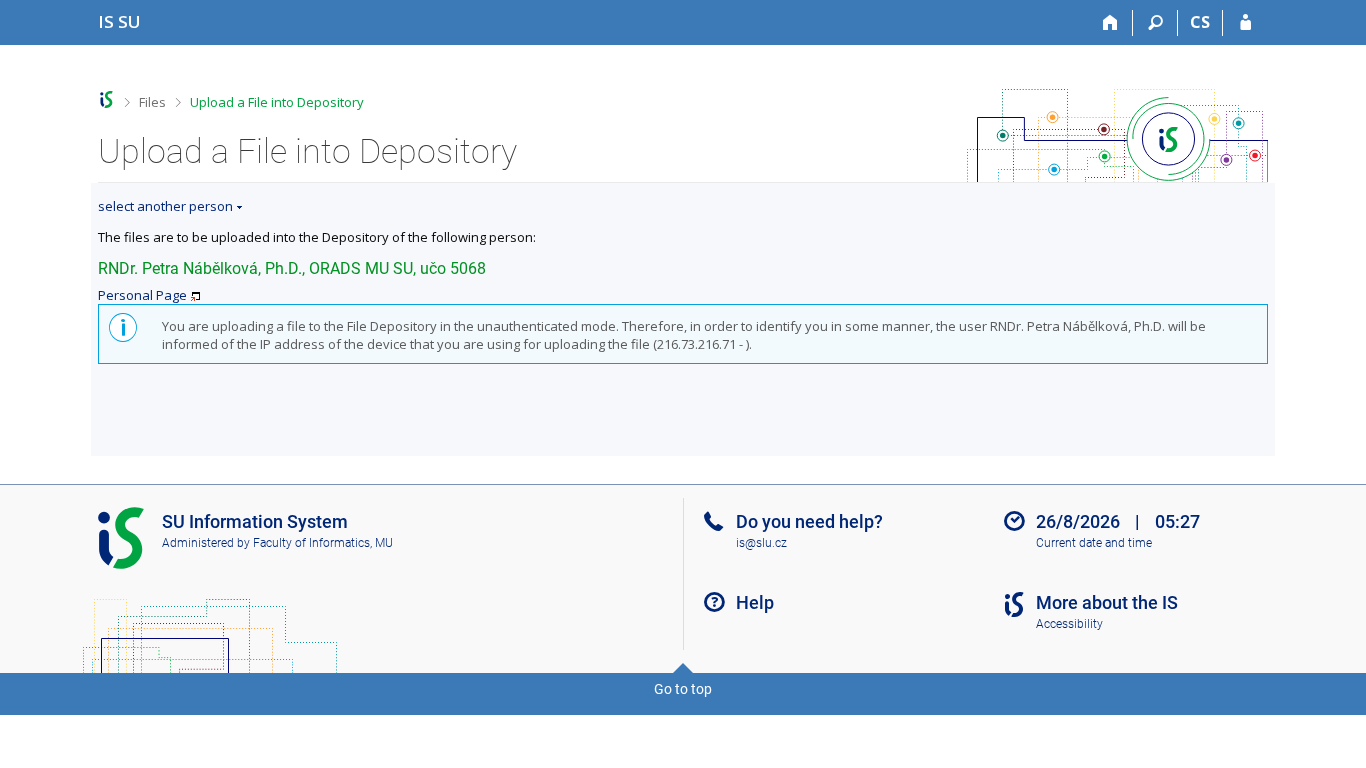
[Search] (1155, 23)
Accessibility (1069, 624)
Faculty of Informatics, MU (323, 543)
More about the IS (1107, 602)
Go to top (683, 689)
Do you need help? (809, 521)
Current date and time (1094, 543)
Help (755, 602)
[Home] (1110, 23)
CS (1200, 22)
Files (152, 102)
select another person (165, 206)
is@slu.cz (761, 543)
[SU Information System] (106, 99)
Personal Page (142, 295)
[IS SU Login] (1245, 23)
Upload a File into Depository (277, 102)
